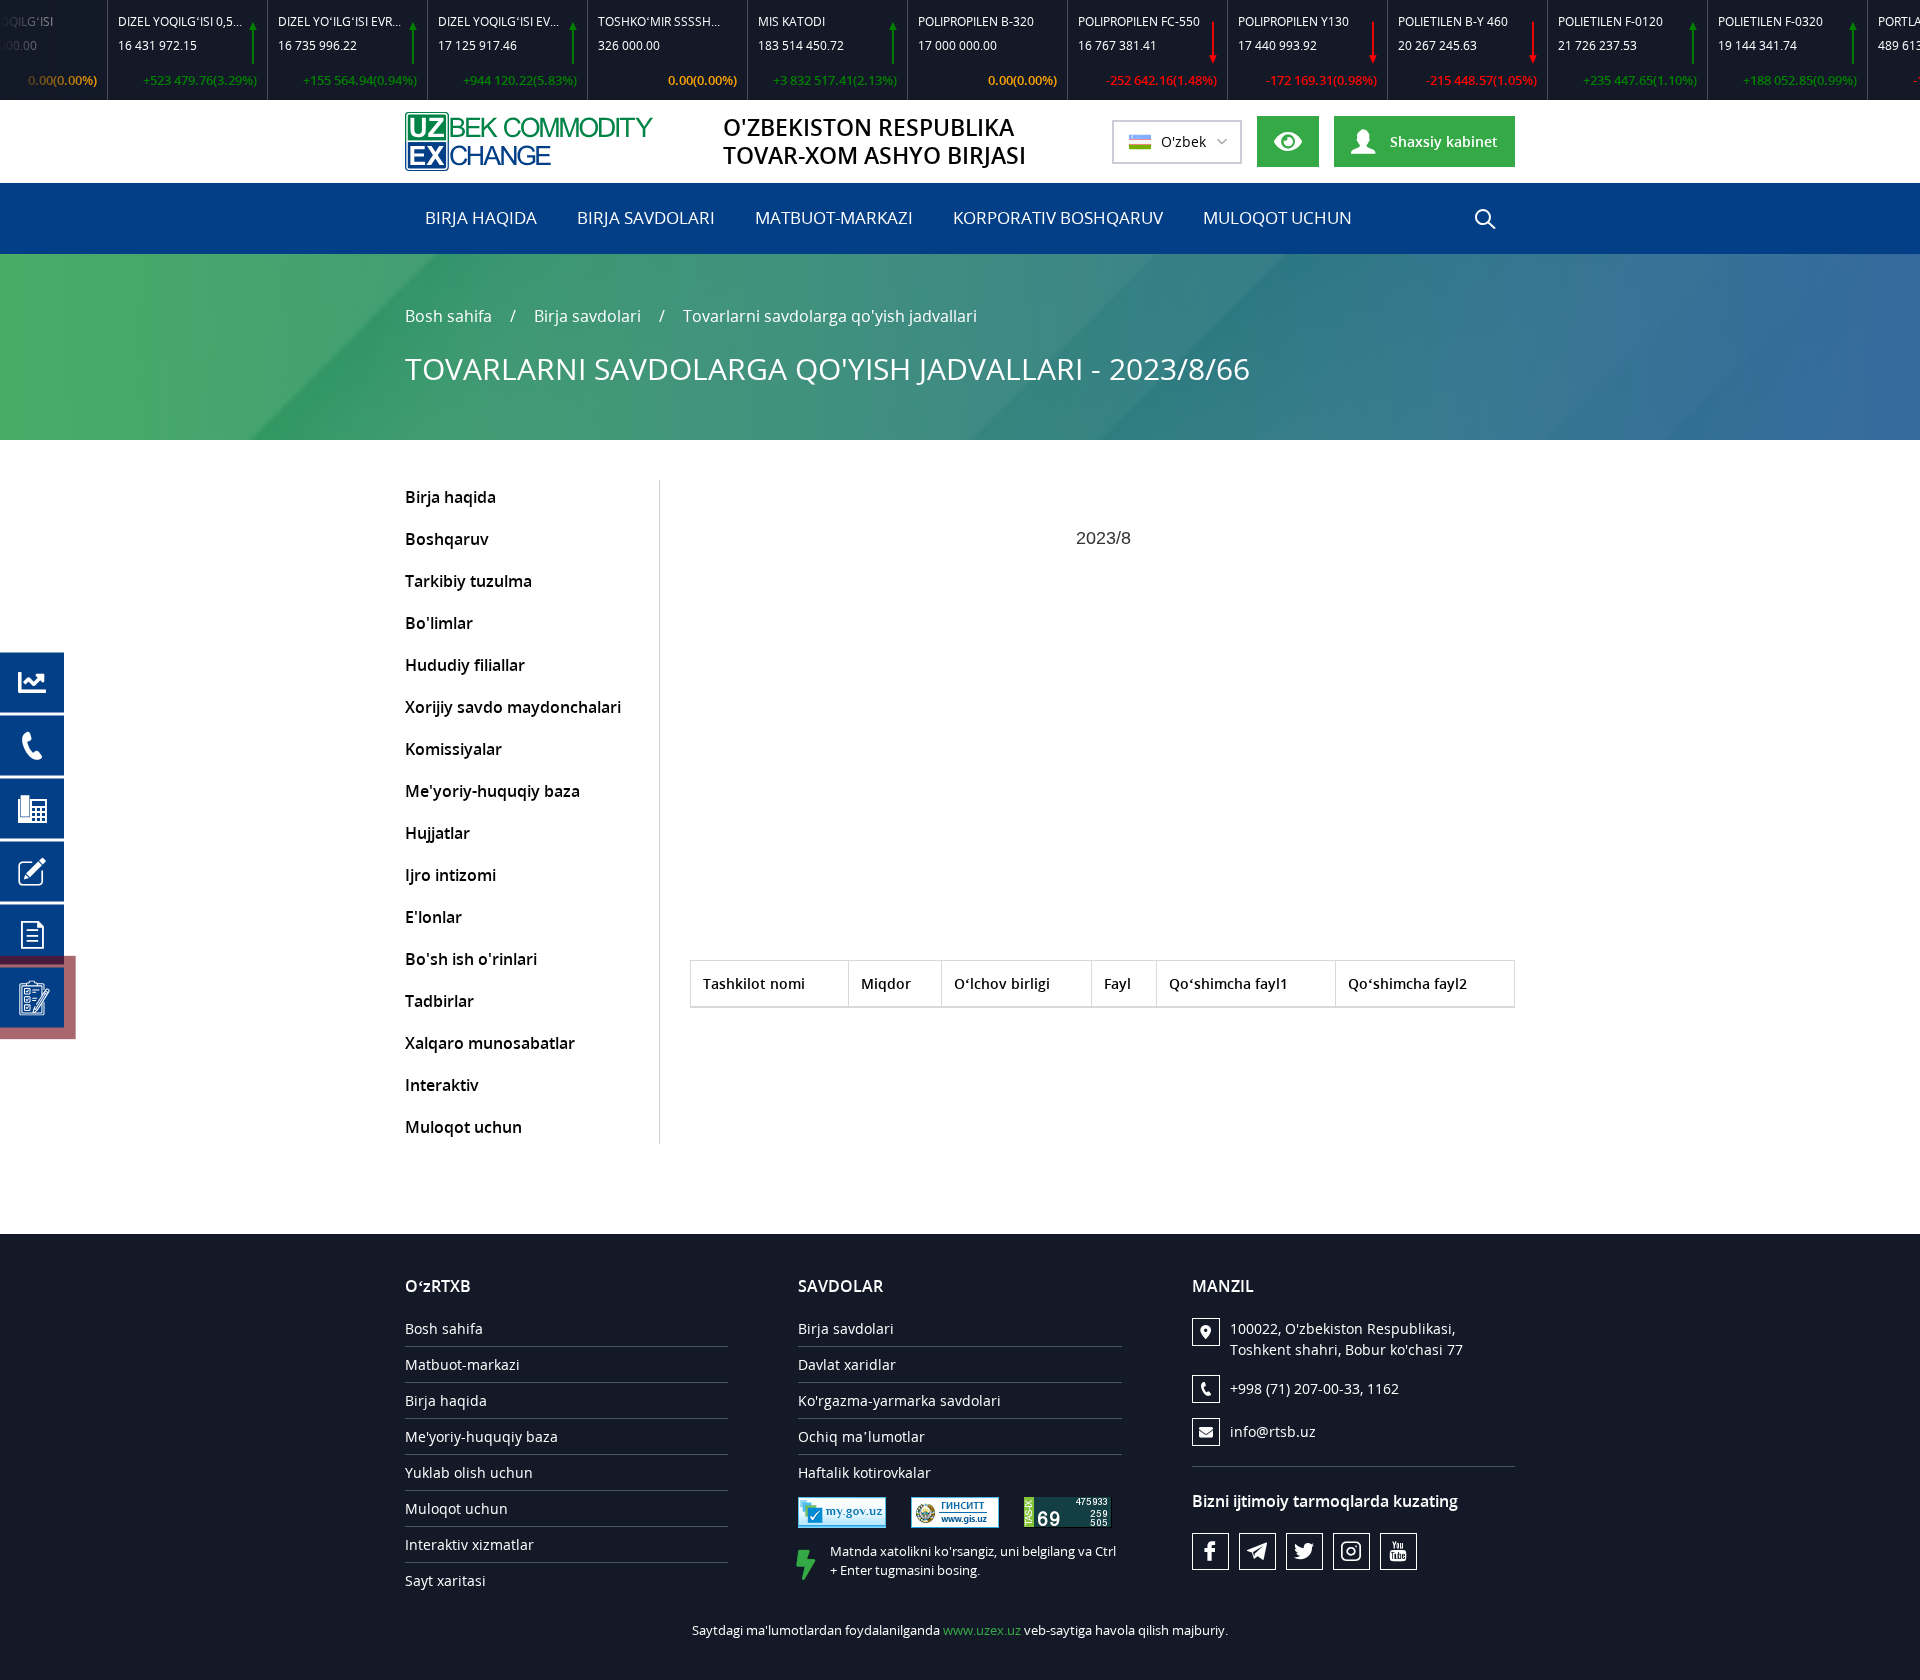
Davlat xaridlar (847, 1364)
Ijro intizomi (450, 875)
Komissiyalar (453, 749)
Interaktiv (442, 1085)
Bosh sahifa (448, 316)
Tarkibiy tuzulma (468, 581)
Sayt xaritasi (445, 1580)
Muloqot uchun (1277, 217)
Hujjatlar (437, 833)
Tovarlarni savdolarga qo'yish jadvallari (830, 316)
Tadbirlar (439, 1001)
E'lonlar (433, 917)
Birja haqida (481, 217)
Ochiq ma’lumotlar (861, 1436)
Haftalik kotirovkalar (864, 1472)
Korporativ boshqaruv (1058, 217)
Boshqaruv (447, 539)
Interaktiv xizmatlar (469, 1544)
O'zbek (1183, 141)
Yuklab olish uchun (469, 1472)
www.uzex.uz (982, 1630)
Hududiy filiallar (465, 665)
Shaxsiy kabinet (1442, 141)
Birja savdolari (646, 217)
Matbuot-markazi (834, 217)
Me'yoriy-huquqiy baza (492, 791)
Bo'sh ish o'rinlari (471, 959)
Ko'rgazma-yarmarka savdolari (899, 1400)
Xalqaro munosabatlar (490, 1043)
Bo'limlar (439, 623)
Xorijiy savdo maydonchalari (513, 707)
